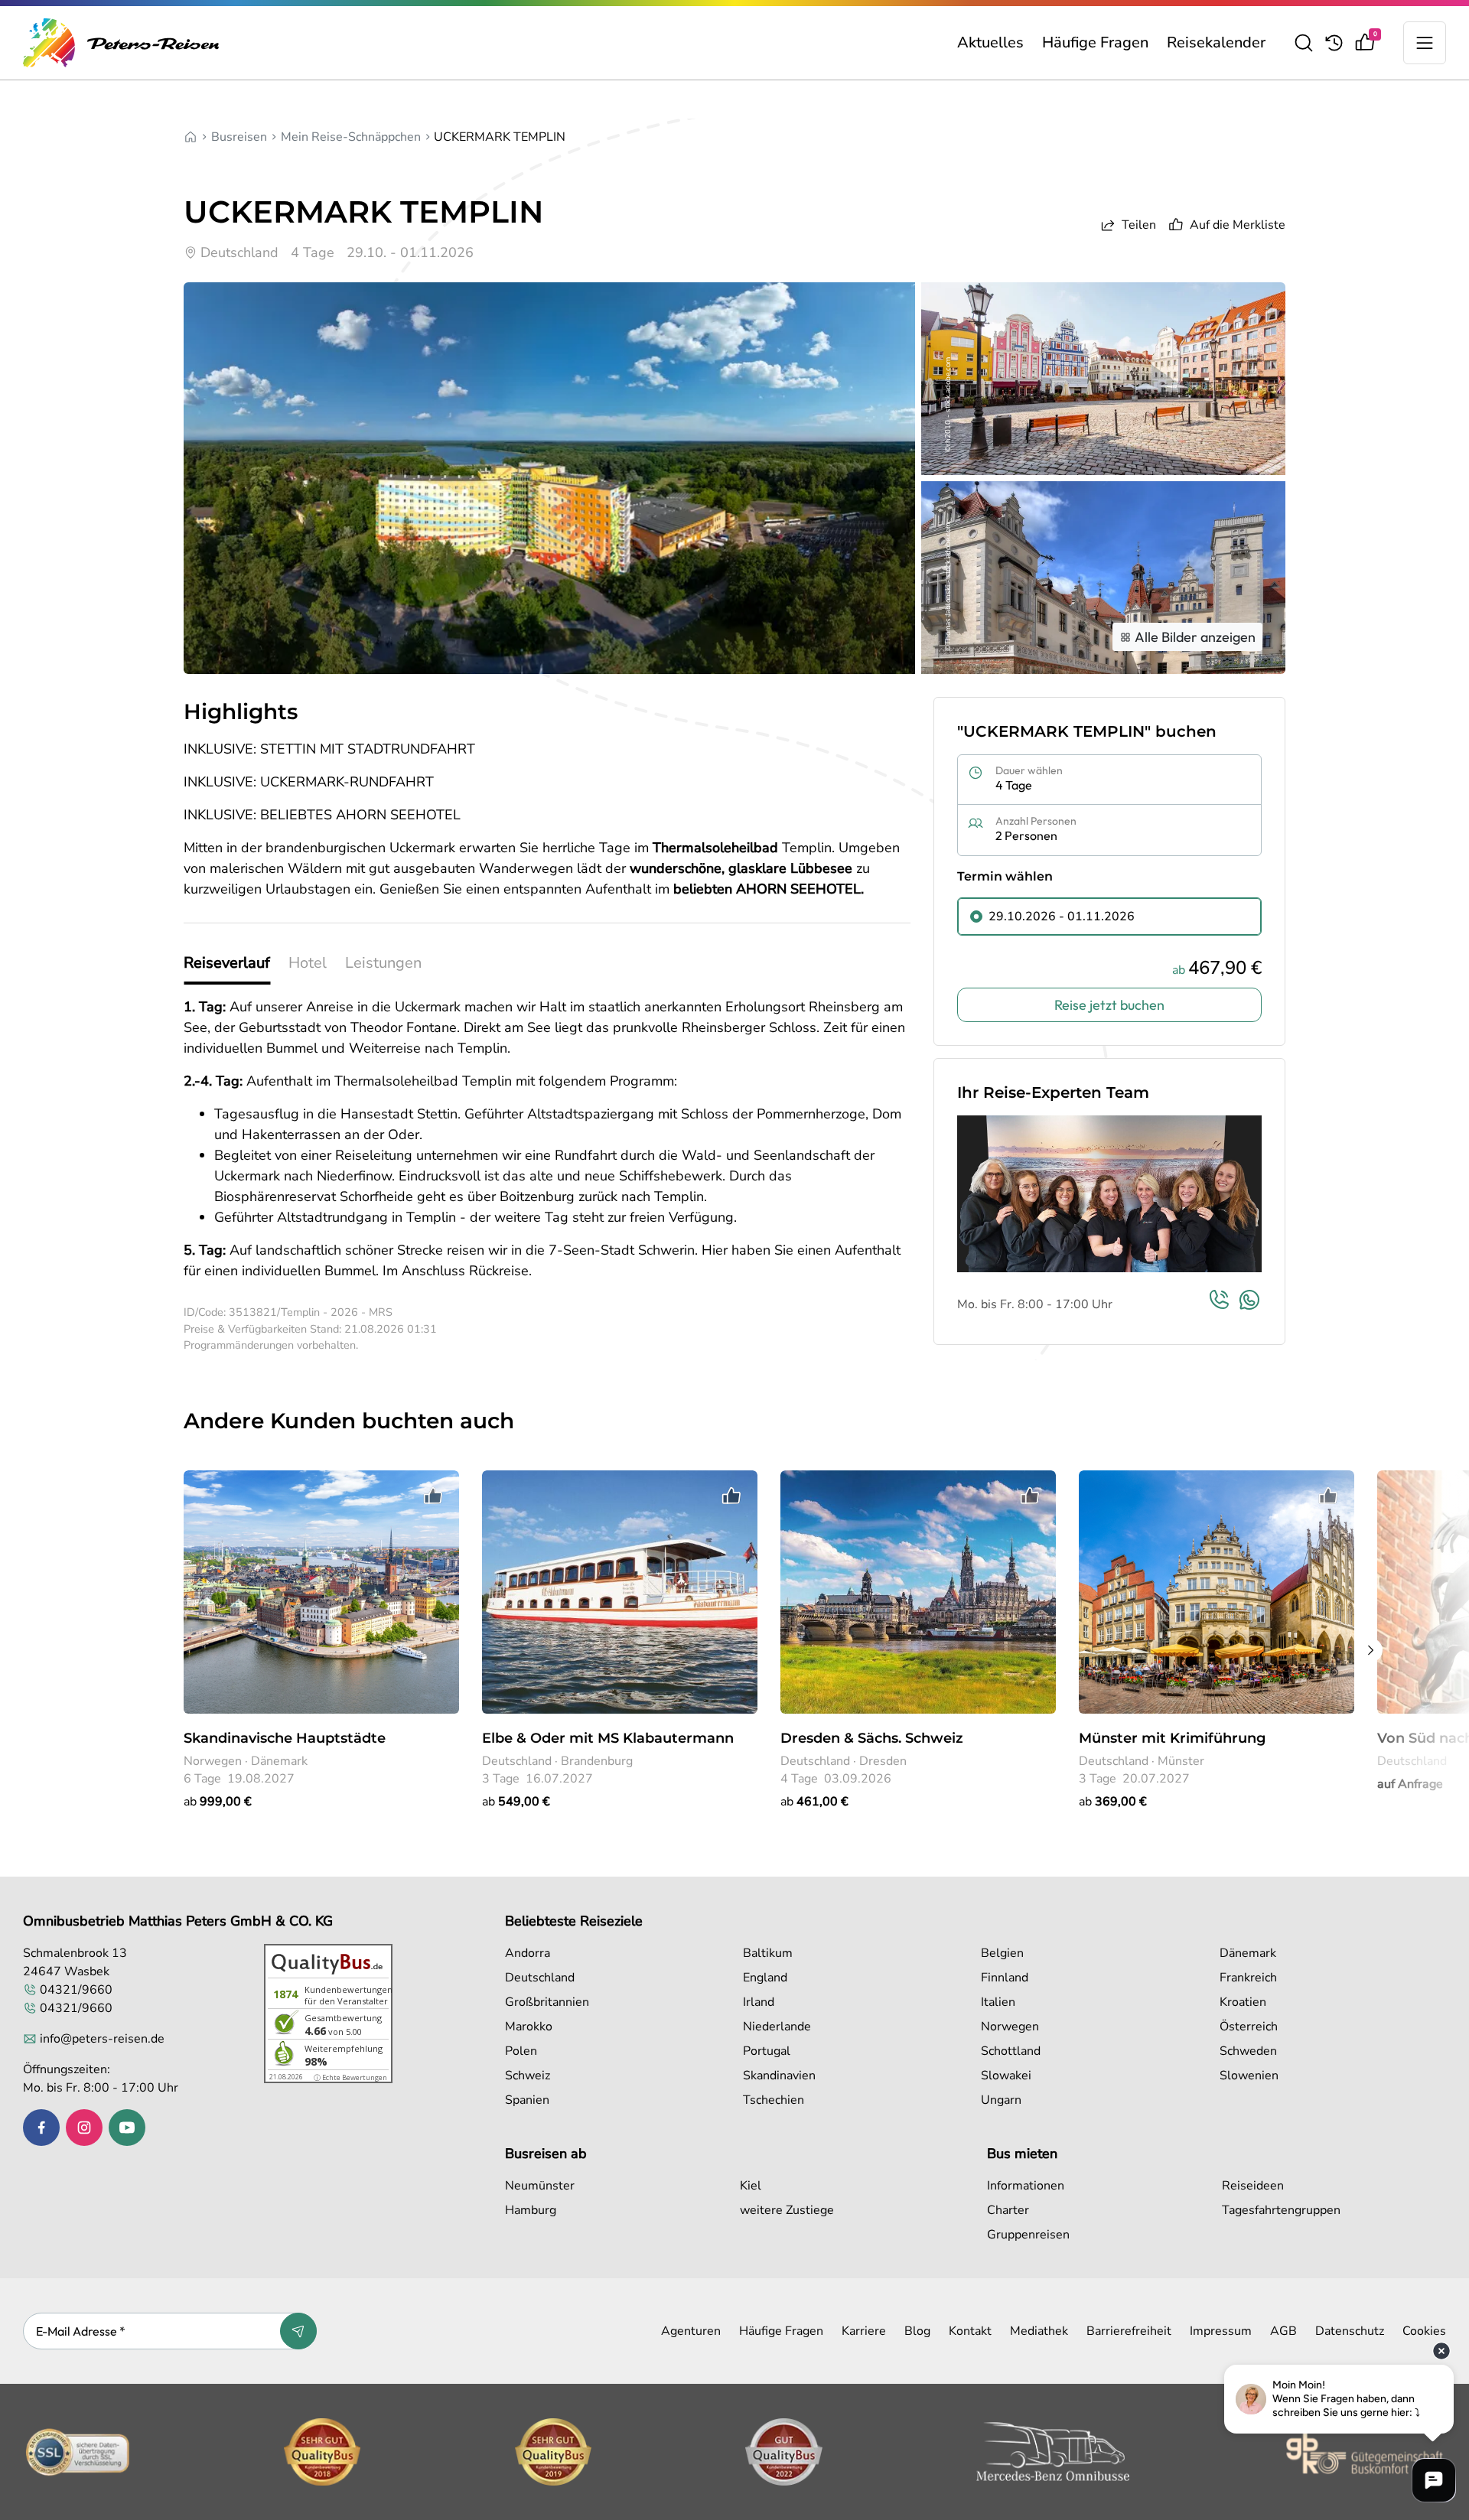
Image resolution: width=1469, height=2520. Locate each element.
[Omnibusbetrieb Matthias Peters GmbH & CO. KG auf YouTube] (127, 2128)
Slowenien (1249, 2076)
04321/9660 (76, 1990)
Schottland (1011, 2051)
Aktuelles (990, 42)
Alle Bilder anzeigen (1195, 637)
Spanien (527, 2100)
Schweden (1248, 2051)
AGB (1283, 2331)
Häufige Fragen (1095, 42)
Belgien (1002, 1953)
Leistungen (383, 963)
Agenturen (691, 2331)
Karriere (864, 2331)
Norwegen (1010, 2027)
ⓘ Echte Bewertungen (350, 2077)
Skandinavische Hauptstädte (285, 1738)
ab (218, 1802)
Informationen (1026, 2186)
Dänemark (1248, 1953)
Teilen (1139, 225)
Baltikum (768, 1953)
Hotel (308, 963)
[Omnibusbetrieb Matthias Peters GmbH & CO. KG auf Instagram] (84, 2128)
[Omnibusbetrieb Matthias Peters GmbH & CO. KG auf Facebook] (41, 2128)
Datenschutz (1350, 2331)
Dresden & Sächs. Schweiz (872, 1738)
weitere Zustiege (787, 2210)
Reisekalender (1216, 42)
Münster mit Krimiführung (1172, 1738)
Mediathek (1039, 2331)
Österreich (1249, 2027)
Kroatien (1243, 2002)
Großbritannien (547, 2002)
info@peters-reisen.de (102, 2039)
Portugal (767, 2051)
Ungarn (1001, 2100)
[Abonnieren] (298, 2331)
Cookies (1424, 2331)
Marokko (529, 2027)
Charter (1008, 2210)
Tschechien (774, 2100)
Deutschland (540, 1978)
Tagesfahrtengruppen (1281, 2210)
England (765, 1978)
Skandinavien (779, 2076)
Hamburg (531, 2210)
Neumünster (540, 2186)
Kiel (751, 2186)
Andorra (528, 1953)
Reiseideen (1253, 2186)
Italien (998, 2002)
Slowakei (1006, 2076)
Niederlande (777, 2027)
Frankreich (1248, 1978)
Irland (759, 2002)
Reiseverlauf (227, 963)
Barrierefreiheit (1129, 2331)
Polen (521, 2051)
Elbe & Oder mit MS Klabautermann (608, 1738)
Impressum (1221, 2331)
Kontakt (970, 2331)
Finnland (1005, 1978)
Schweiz (528, 2076)
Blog (917, 2331)
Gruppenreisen (1028, 2235)
